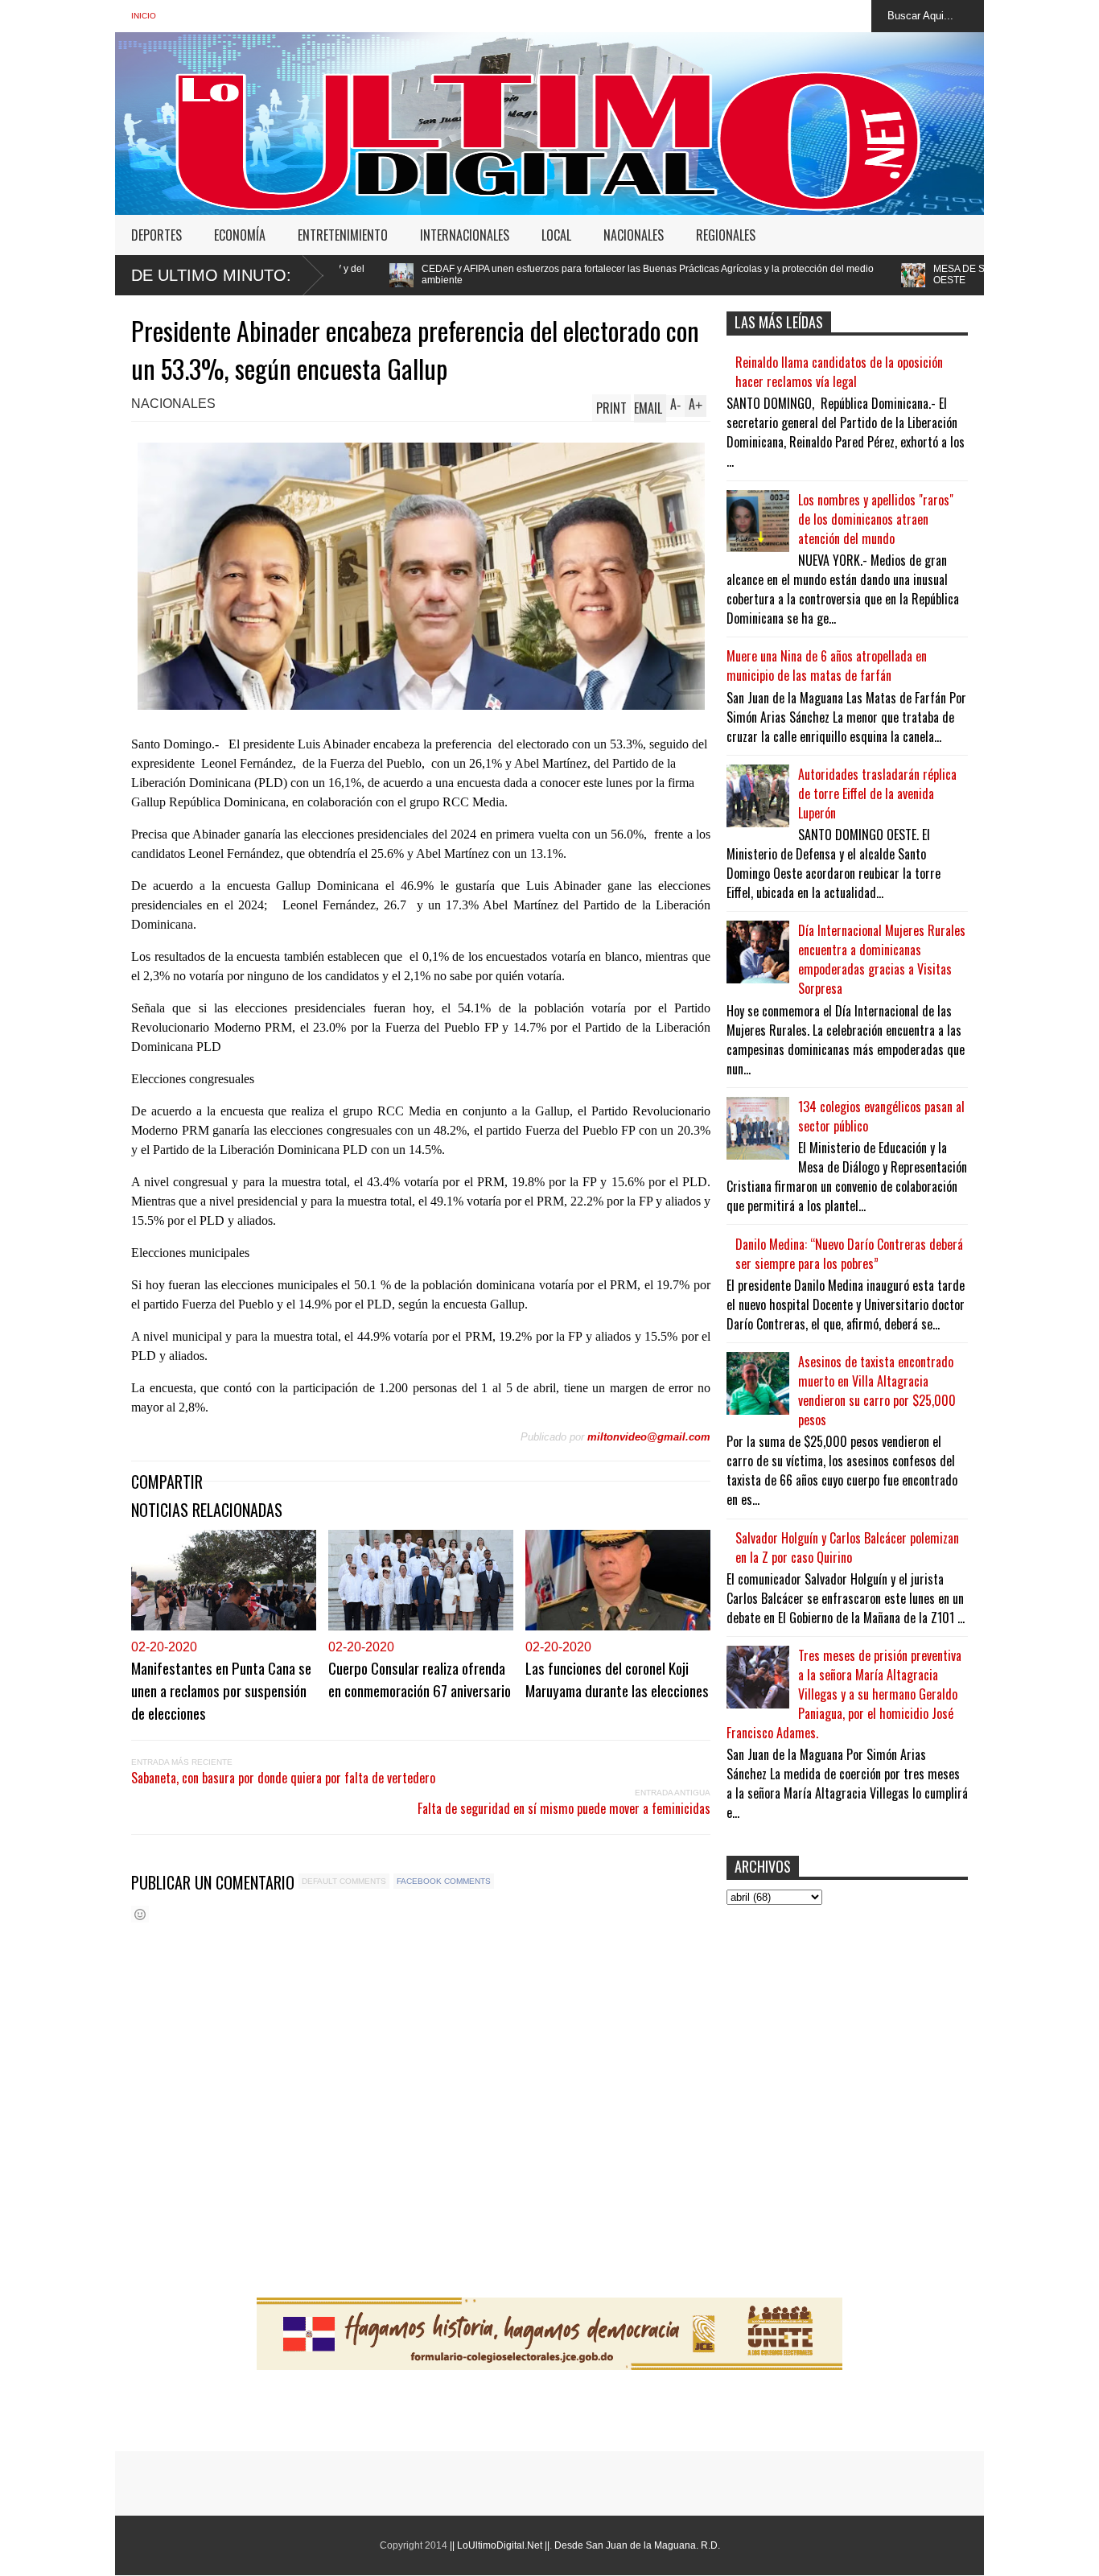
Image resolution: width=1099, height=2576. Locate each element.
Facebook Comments (444, 1881)
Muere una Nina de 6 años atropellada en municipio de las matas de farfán (827, 666)
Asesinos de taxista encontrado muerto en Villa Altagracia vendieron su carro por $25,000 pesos (877, 1391)
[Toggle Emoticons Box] (140, 1914)
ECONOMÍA (240, 235)
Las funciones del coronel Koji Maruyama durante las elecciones (617, 1679)
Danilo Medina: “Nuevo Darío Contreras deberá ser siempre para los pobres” (849, 1254)
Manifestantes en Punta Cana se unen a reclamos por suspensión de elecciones (221, 1690)
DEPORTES (156, 235)
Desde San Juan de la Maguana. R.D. (637, 2545)
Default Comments (344, 1881)
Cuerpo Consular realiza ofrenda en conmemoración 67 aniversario (420, 1679)
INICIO (144, 16)
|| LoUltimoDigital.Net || (500, 2545)
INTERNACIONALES (465, 235)
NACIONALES (634, 235)
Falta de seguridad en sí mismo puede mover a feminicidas (564, 1808)
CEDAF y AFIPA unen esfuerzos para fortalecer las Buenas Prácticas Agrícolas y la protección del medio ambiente (476, 274)
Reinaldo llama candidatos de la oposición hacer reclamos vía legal (839, 372)
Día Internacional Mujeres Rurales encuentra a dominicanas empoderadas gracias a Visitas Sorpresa (882, 959)
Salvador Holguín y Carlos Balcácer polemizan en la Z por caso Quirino (847, 1548)
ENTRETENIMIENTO (343, 235)
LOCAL (556, 235)
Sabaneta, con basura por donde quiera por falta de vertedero (283, 1778)
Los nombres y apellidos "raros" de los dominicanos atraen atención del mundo (876, 519)
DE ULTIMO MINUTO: (211, 275)
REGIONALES (726, 235)
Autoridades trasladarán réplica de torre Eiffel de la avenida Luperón (877, 793)
